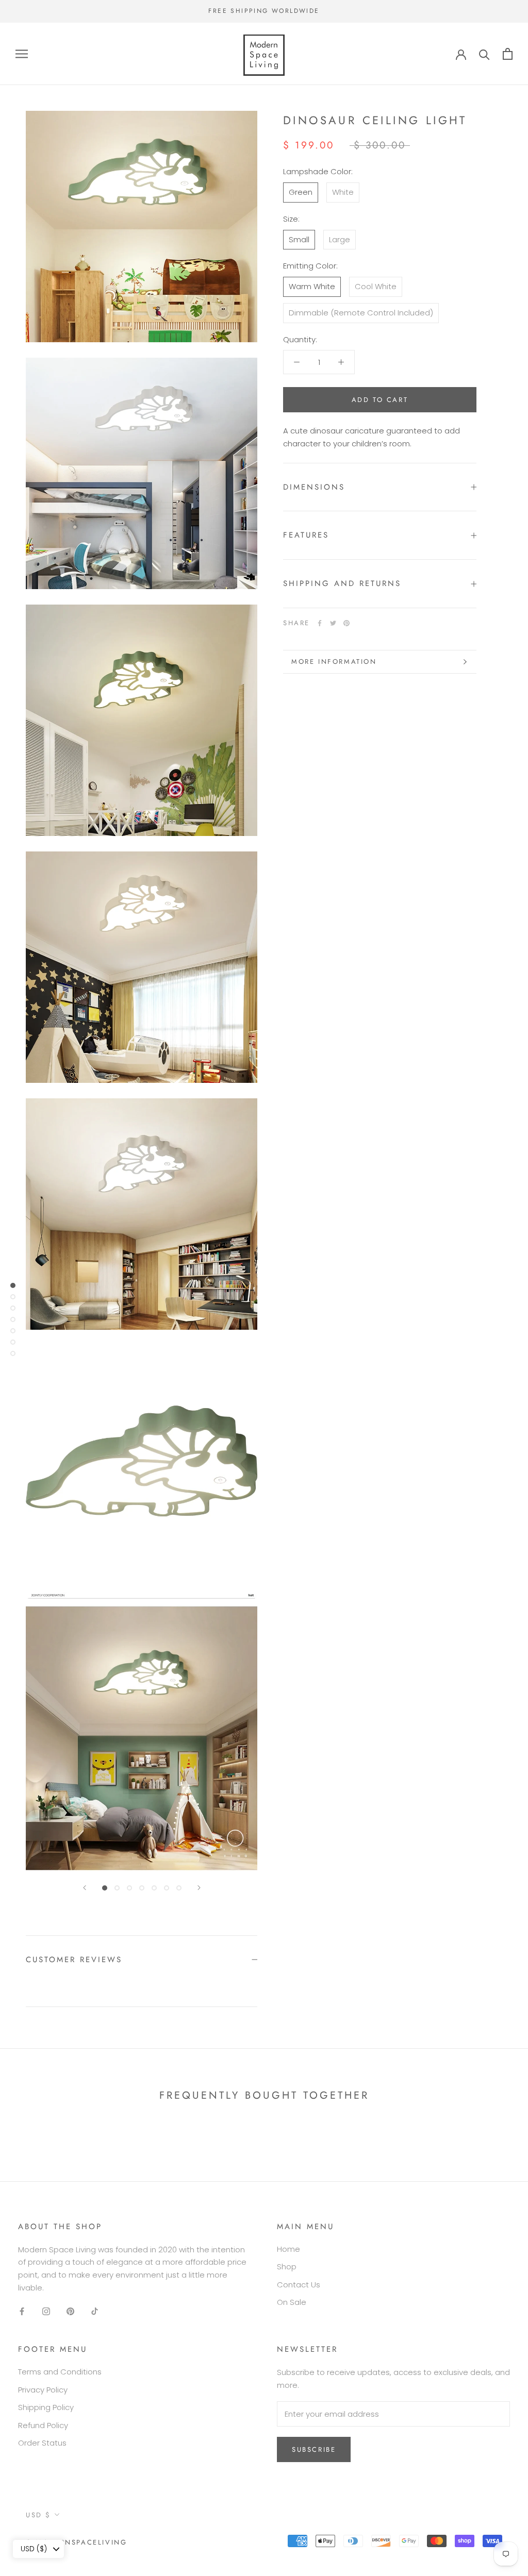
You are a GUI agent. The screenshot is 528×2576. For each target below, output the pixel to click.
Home (288, 2249)
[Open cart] (508, 54)
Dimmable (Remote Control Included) (361, 313)
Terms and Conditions (60, 2372)
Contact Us (299, 2285)
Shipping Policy (46, 2407)
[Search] (484, 54)
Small (299, 239)
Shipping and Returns (342, 583)
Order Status (42, 2443)
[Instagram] (46, 2311)
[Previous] (85, 1888)
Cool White (376, 286)
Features (306, 535)
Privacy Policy (43, 2390)
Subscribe (314, 2449)
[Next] (199, 1888)
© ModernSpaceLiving (76, 2542)
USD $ (38, 2515)
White (343, 192)
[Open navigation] (22, 54)
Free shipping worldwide (264, 11)
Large (340, 239)
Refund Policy (43, 2425)
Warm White (312, 286)
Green (301, 192)
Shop (287, 2266)
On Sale (292, 2302)
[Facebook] (320, 623)
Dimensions (316, 487)
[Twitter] (333, 623)
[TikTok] (95, 2311)
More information (334, 662)
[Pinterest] (346, 623)
